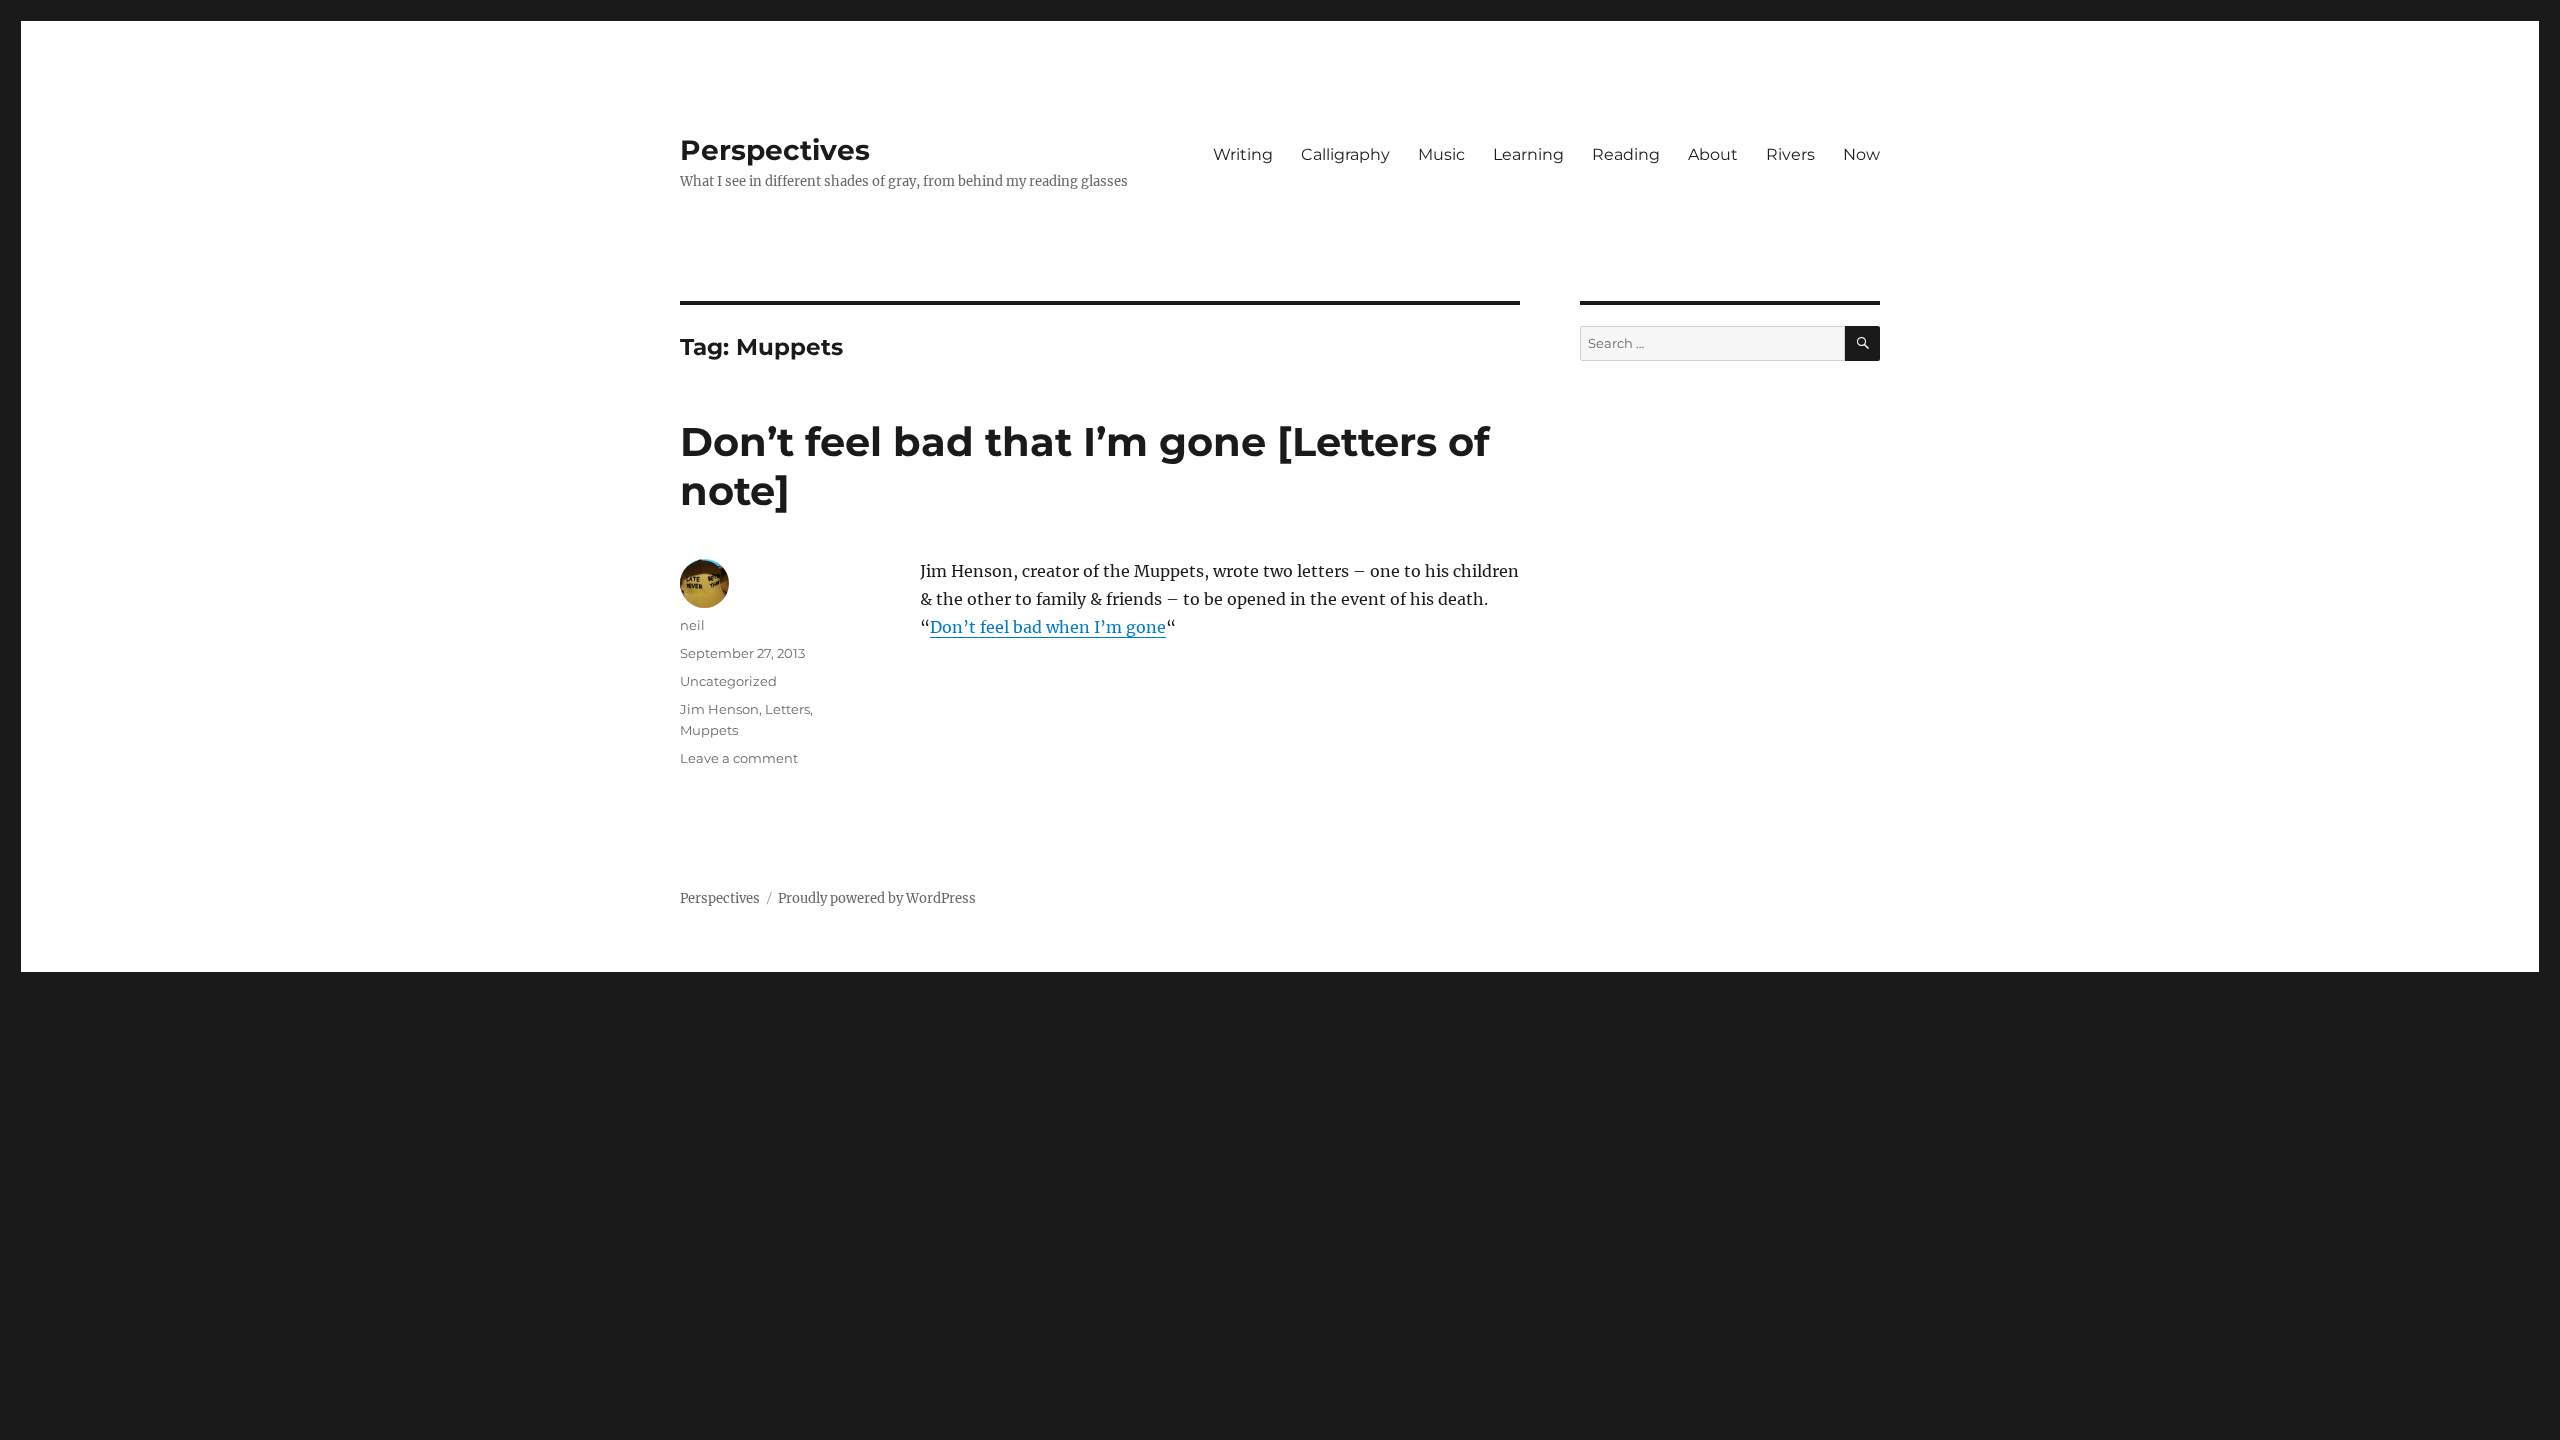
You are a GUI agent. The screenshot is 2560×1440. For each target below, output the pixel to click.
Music (1441, 154)
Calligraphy (1345, 154)
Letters (787, 709)
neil (692, 625)
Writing (1243, 154)
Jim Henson (719, 709)
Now (1861, 154)
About (1713, 154)
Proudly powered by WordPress (877, 898)
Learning (1528, 154)
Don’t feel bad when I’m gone (1048, 627)
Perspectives (775, 150)
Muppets (709, 730)
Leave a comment (739, 758)
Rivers (1790, 154)
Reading (1626, 154)
